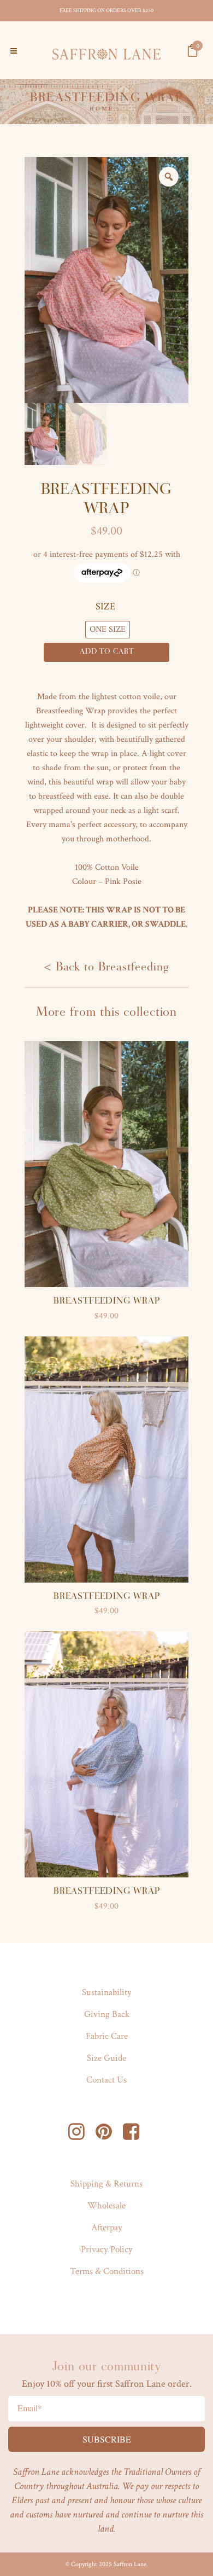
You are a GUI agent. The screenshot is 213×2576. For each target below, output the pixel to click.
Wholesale (106, 2206)
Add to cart (107, 652)
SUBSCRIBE (107, 2439)
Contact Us (106, 2080)
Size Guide (106, 2058)
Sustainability (107, 1992)
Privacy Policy (107, 2249)
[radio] (108, 630)
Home (102, 109)
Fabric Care (107, 2036)
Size (105, 606)
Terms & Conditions (107, 2271)
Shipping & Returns (106, 2184)
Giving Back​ (107, 2014)
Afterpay (107, 2228)
